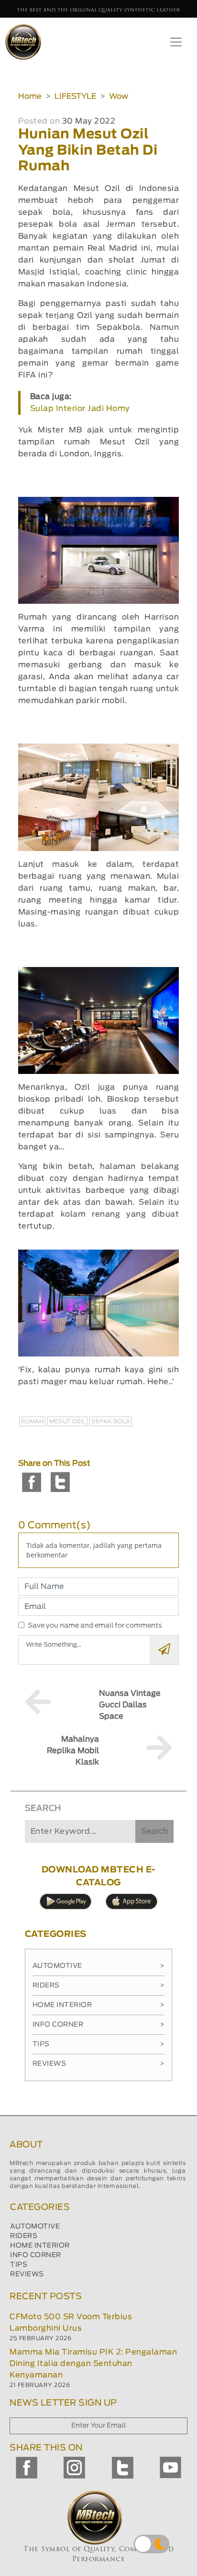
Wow (119, 96)
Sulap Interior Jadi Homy (80, 409)
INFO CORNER (36, 2255)
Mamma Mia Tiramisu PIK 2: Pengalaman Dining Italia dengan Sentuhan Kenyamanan (93, 2364)
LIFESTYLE (75, 96)
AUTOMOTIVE (35, 2227)
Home (30, 96)
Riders (99, 1986)
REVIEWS (27, 2274)
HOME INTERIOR (40, 2246)
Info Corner (99, 2025)
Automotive (99, 1966)
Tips (99, 2044)
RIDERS (24, 2236)
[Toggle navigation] (176, 42)
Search (154, 1831)
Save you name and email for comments (95, 1626)
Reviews (99, 2064)
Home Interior (99, 2005)
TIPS (19, 2265)
